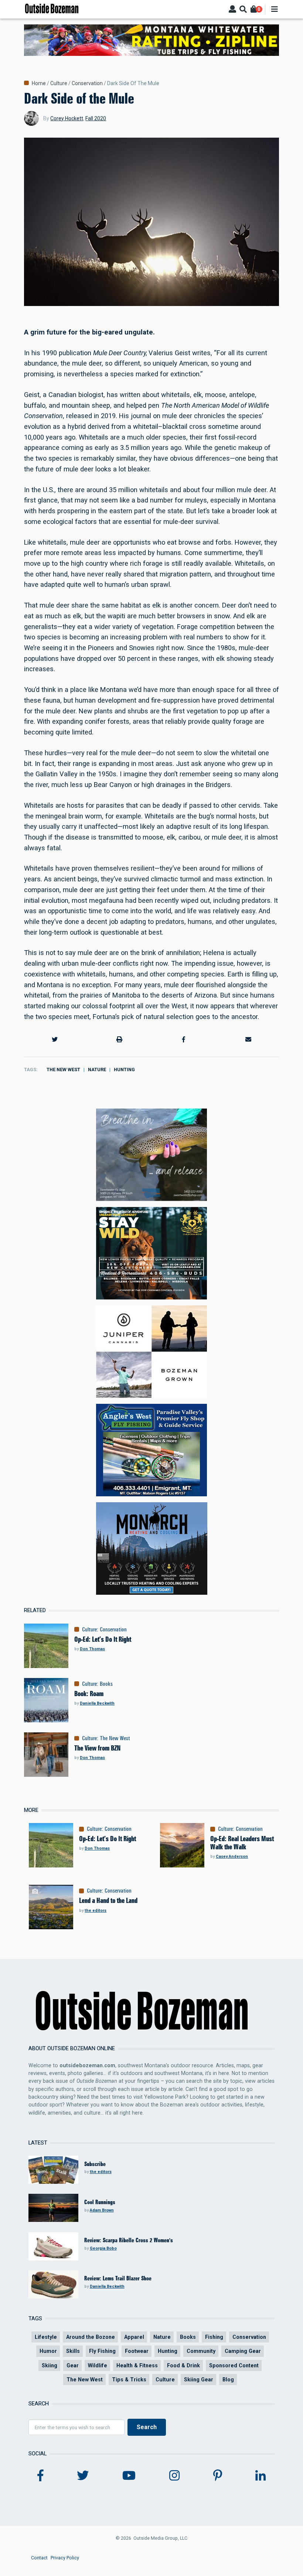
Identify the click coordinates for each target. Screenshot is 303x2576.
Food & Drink (183, 2365)
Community (201, 2351)
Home (39, 83)
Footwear (137, 2351)
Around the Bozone (91, 2337)
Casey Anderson (232, 1857)
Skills (73, 2351)
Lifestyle (46, 2337)
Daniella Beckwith (97, 1703)
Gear (73, 2365)
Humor (48, 2351)
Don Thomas (92, 1649)
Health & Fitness (137, 2365)
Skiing (50, 2365)
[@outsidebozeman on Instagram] (174, 2476)
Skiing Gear (199, 2380)
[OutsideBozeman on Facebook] (40, 2476)
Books (106, 1684)
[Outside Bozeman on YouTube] (129, 2476)
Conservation (87, 83)
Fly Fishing (102, 2351)
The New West (63, 1070)
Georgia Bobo (103, 2248)
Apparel (134, 2337)
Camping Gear (243, 2351)
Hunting (124, 1070)
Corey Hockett (67, 118)
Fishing (214, 2337)
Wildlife (98, 2365)
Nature (97, 1070)
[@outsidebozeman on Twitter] (83, 2476)
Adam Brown (102, 2210)
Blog (228, 2380)
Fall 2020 (96, 118)
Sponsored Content (234, 2365)
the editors (96, 1911)
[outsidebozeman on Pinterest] (218, 2476)
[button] (55, 1039)
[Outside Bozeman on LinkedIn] (261, 2476)
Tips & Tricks (129, 2380)
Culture (59, 83)
